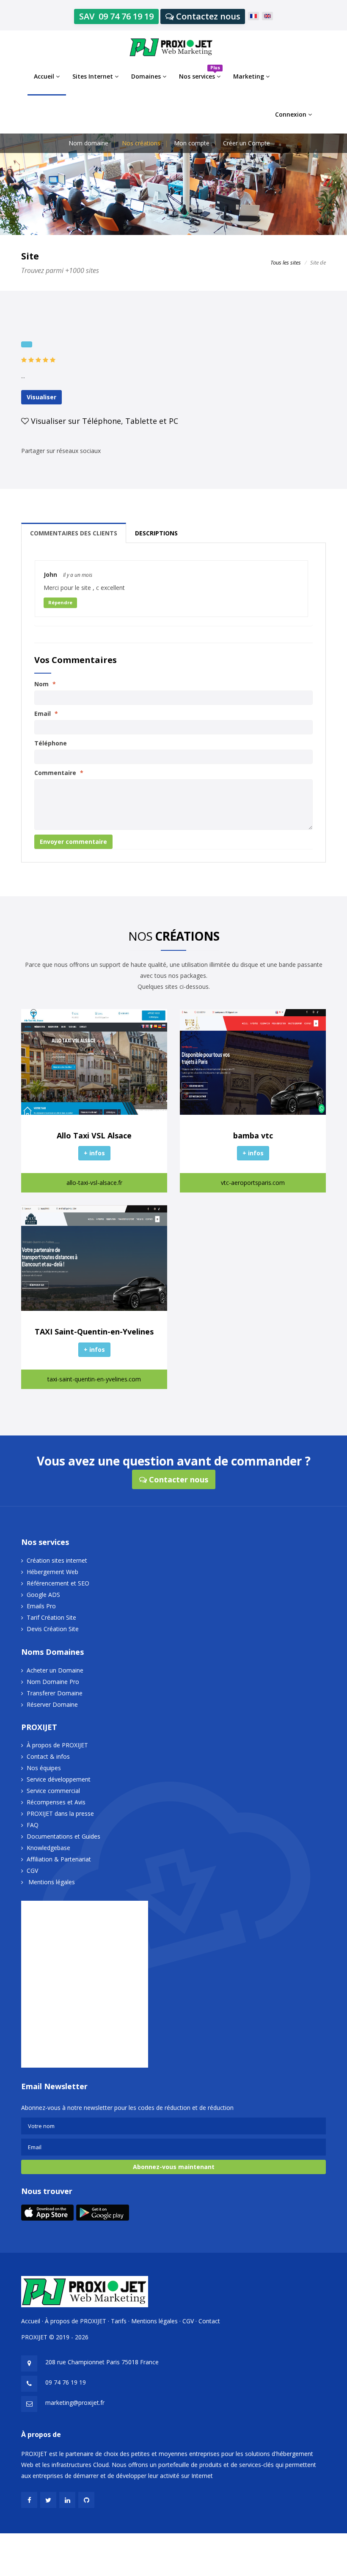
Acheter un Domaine (55, 1670)
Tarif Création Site (51, 1617)
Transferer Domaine (55, 1693)
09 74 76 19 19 (66, 2382)
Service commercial (53, 1791)
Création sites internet (57, 1560)
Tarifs (119, 2321)
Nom (45, 684)
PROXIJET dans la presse (60, 1813)
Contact (209, 2321)
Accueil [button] (45, 76)
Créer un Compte (246, 143)
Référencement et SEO (58, 1583)
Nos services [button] (200, 72)
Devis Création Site (53, 1629)
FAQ (33, 1825)
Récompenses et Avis (56, 1802)
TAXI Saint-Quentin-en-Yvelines (94, 1332)
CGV (32, 1871)
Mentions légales (52, 1882)
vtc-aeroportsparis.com (253, 1183)
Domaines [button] (147, 76)
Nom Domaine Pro (53, 1682)
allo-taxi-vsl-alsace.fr (94, 1183)
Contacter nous (178, 1479)
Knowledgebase (48, 1848)
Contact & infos (48, 1756)
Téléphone (51, 743)
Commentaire (59, 773)
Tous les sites (286, 262)
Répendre (60, 602)
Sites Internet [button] (94, 76)
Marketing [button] (249, 76)
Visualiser (41, 397)
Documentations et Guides (63, 1836)
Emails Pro (41, 1606)
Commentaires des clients (74, 533)
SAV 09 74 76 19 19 (116, 16)
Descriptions (156, 533)
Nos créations (141, 143)
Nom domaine (88, 143)
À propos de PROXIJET (57, 1745)
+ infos (94, 1153)
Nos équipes (44, 1768)
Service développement (59, 1779)
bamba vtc (253, 1135)
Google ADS (43, 1595)
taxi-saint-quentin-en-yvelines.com (94, 1379)
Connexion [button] (292, 114)
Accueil (31, 2321)
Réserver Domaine (52, 1704)
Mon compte (192, 143)
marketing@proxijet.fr (75, 2403)
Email (46, 714)
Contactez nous (207, 16)
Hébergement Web (52, 1572)
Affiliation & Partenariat (59, 1859)
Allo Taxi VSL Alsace (94, 1135)
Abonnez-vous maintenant (174, 2167)
